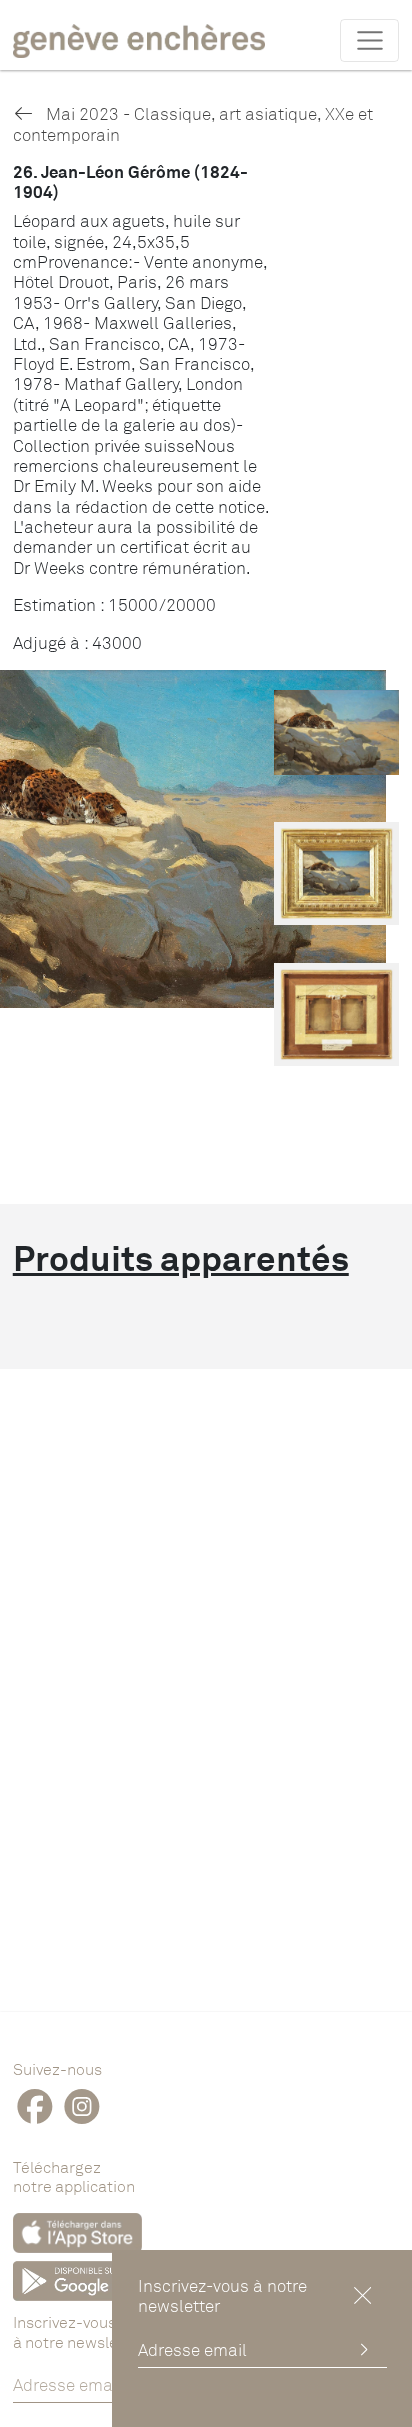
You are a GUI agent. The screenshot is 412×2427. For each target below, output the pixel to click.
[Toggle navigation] (369, 40)
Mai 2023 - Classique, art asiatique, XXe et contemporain (193, 123)
